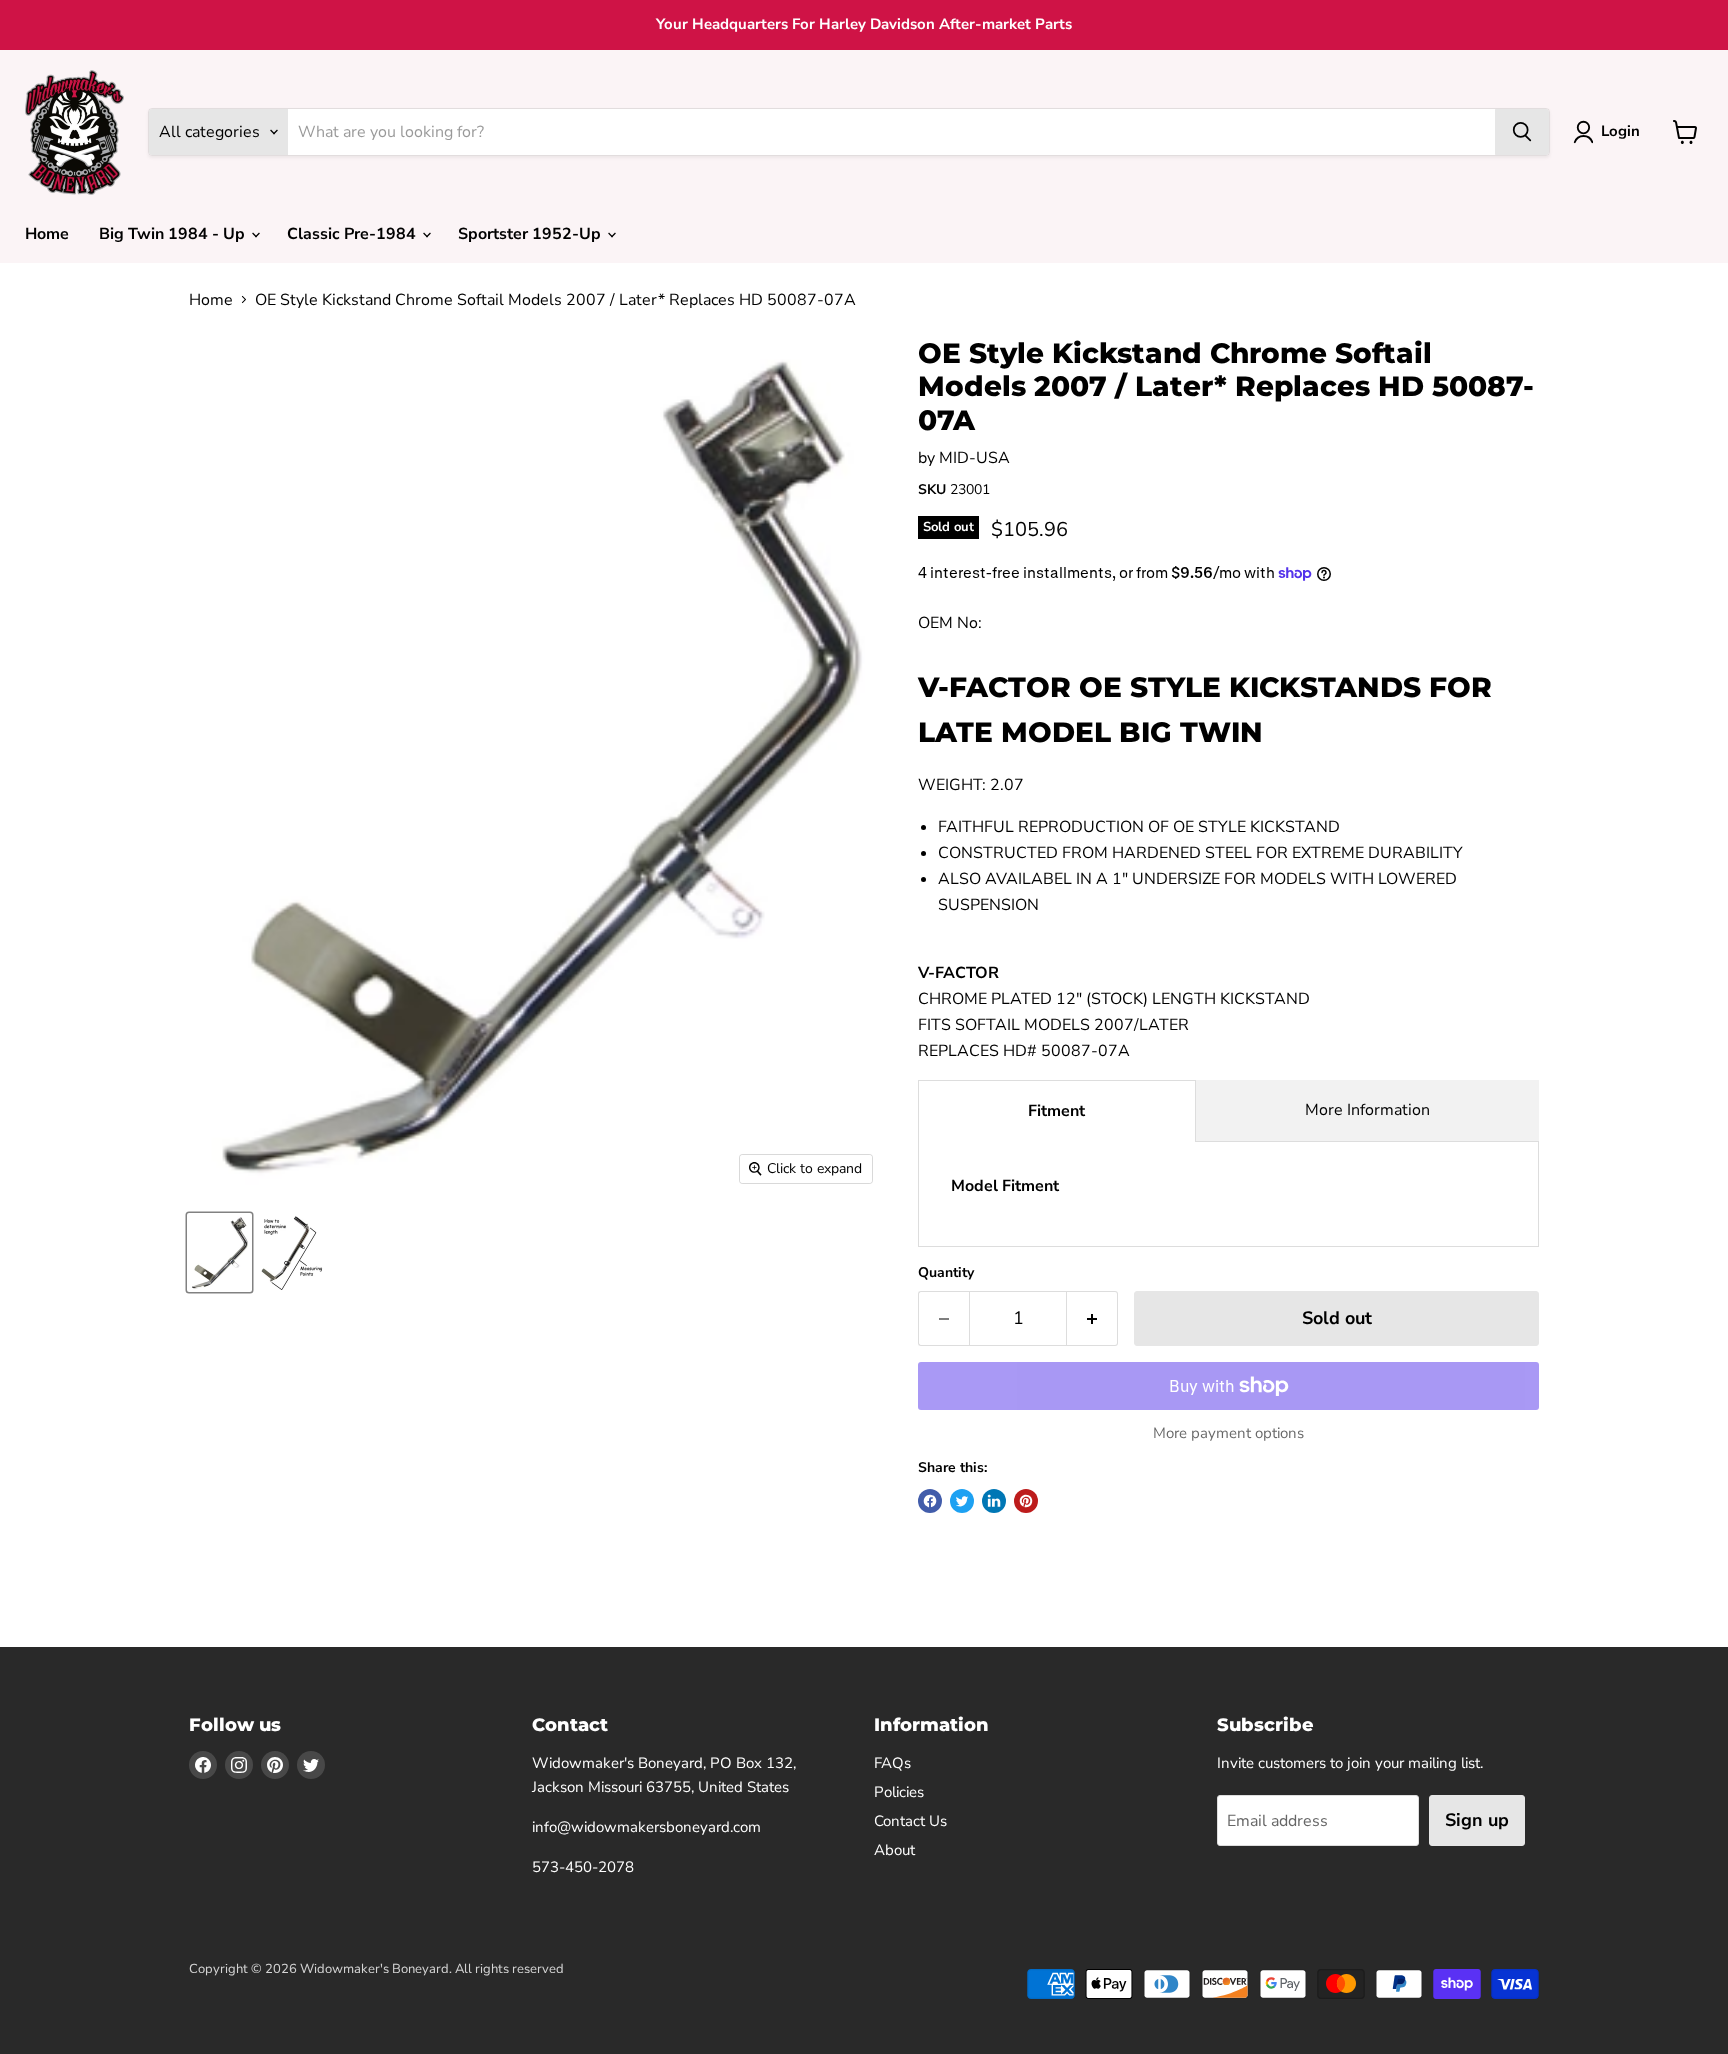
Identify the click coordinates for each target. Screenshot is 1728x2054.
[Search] (1522, 132)
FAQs (892, 1763)
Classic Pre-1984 (353, 234)
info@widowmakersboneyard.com (646, 1827)
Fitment (1056, 1111)
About (894, 1850)
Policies (899, 1792)
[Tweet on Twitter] (962, 1501)
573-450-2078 (583, 1867)
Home (47, 234)
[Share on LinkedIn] (994, 1501)
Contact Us (910, 1821)
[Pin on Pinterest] (1026, 1501)
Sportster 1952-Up (531, 234)
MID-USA (974, 458)
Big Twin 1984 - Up (174, 234)
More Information (1367, 1110)
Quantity (946, 1273)
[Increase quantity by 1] (1092, 1318)
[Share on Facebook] (930, 1501)
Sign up (1477, 1820)
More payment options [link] (1228, 1433)
